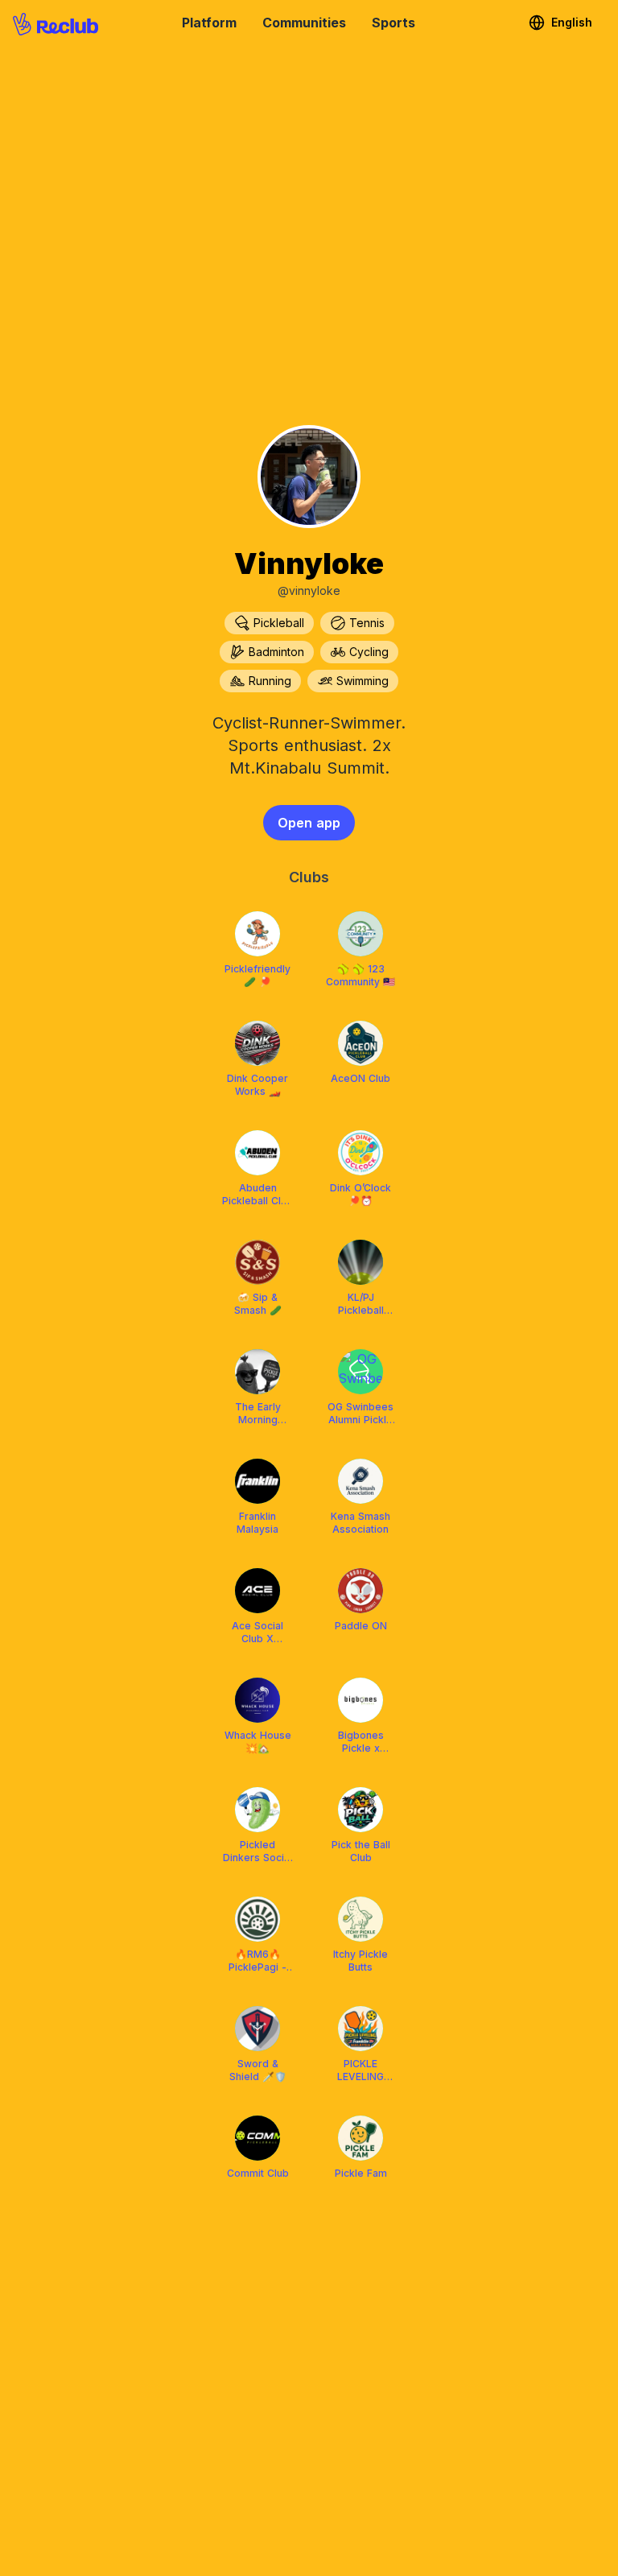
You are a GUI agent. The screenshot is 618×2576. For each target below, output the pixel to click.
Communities (304, 23)
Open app (309, 823)
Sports (393, 23)
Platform (209, 23)
